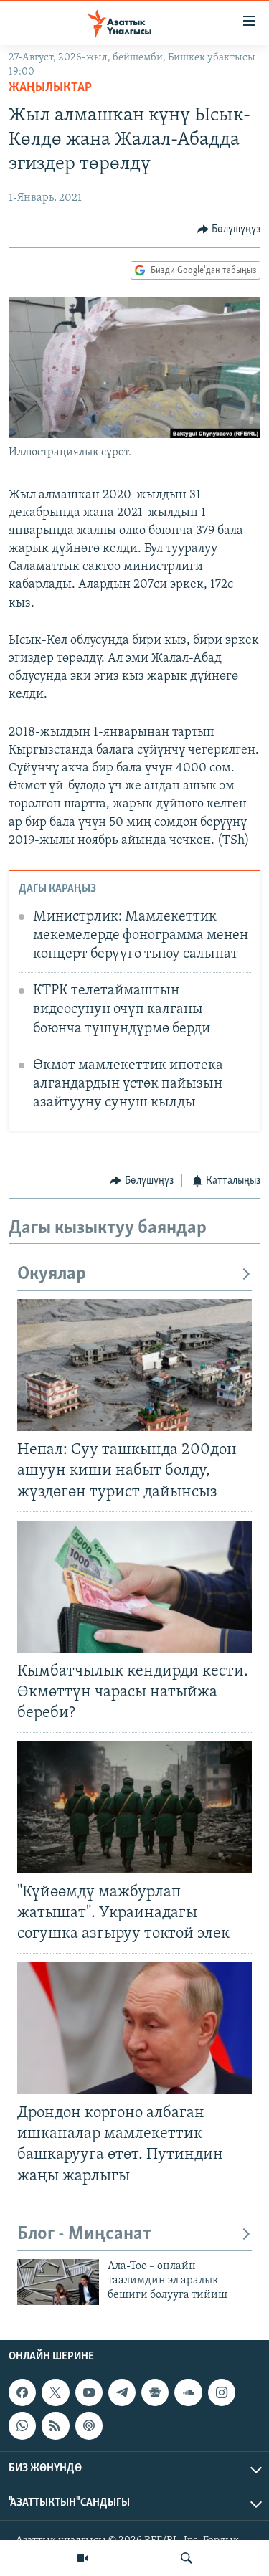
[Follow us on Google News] (155, 2392)
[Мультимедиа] (82, 2558)
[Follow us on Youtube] (89, 2392)
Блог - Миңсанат (84, 2234)
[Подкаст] (89, 2425)
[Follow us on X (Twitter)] (55, 2392)
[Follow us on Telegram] (122, 2392)
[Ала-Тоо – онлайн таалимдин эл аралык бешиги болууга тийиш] (58, 2282)
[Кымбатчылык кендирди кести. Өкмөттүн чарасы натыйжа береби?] (134, 1587)
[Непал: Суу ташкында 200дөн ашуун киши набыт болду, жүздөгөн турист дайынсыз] (134, 1365)
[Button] (229, 229)
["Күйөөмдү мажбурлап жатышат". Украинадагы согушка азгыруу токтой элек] (134, 1807)
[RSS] (55, 2425)
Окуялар (52, 1274)
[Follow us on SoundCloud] (188, 2392)
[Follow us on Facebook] (22, 2392)
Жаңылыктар (50, 88)
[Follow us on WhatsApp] (22, 2425)
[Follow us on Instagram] (222, 2392)
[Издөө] (187, 2558)
